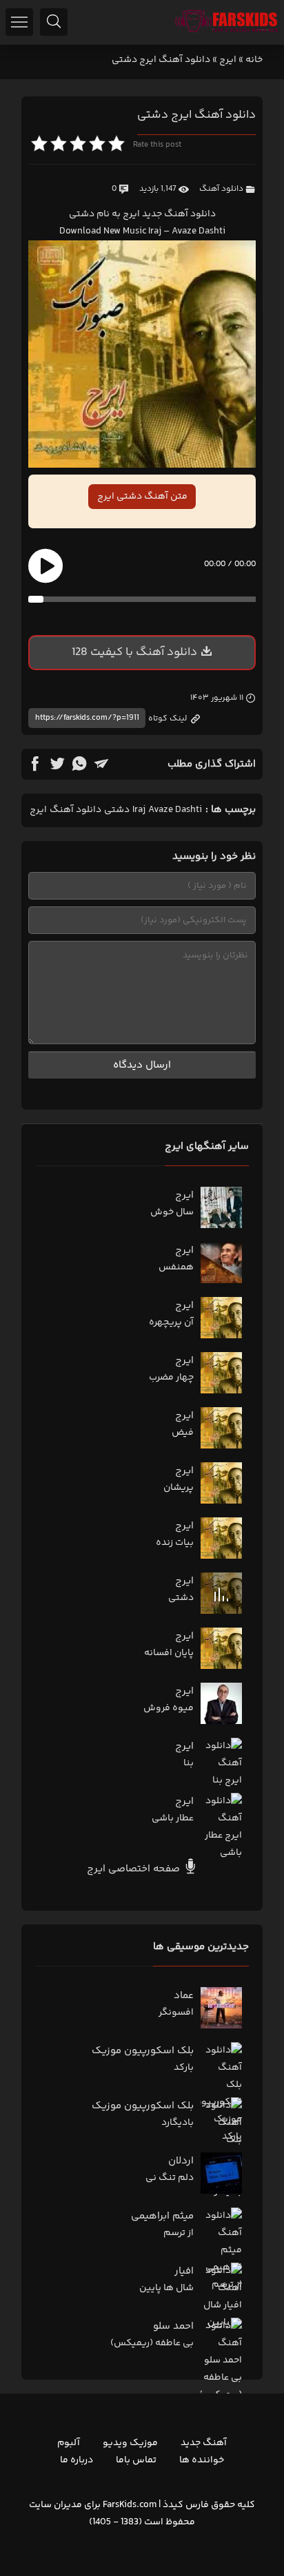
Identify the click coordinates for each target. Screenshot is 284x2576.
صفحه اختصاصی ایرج (135, 1869)
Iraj (139, 810)
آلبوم (69, 2443)
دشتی (117, 810)
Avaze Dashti (175, 810)
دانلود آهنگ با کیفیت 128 (134, 652)
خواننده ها (202, 2460)
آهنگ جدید (204, 2443)
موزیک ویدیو (130, 2443)
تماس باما (136, 2460)
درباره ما (77, 2460)
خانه (254, 60)
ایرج (228, 60)
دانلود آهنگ (221, 189)
